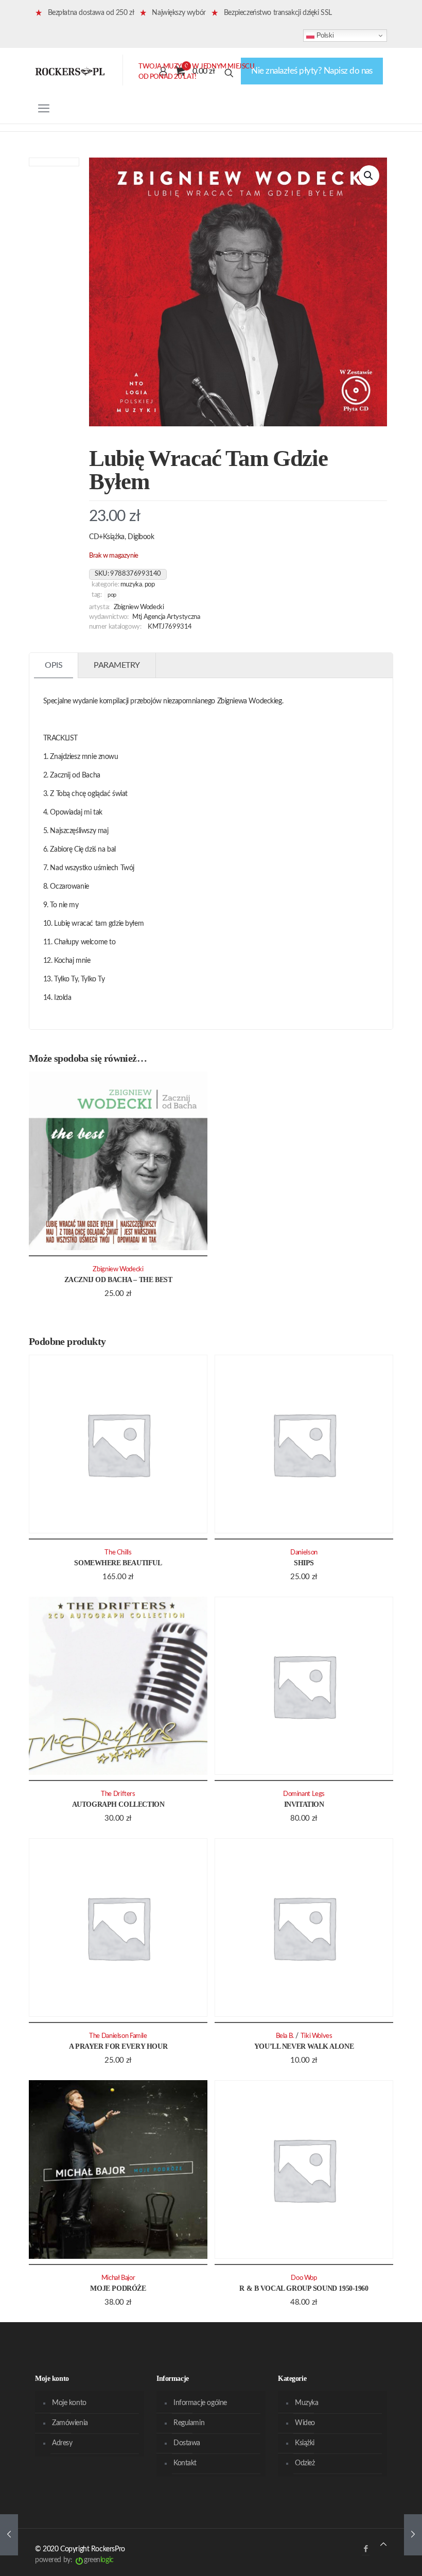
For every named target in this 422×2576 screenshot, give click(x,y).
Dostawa (187, 2443)
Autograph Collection (118, 1804)
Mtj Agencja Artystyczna (166, 617)
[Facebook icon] (366, 2549)
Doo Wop (304, 2278)
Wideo (305, 2423)
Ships (304, 1563)
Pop (150, 584)
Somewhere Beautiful (118, 1563)
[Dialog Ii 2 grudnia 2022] (413, 2535)
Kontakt (185, 2463)
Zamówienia (70, 2423)
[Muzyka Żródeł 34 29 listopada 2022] (9, 2535)
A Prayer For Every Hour (118, 2046)
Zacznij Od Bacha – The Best (118, 1280)
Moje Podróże (118, 2288)
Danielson (304, 1552)
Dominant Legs (304, 1794)
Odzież (305, 2463)
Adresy (62, 2443)
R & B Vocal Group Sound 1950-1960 (304, 2288)
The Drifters (118, 1794)
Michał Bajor (118, 2278)
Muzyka (131, 584)
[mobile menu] (44, 109)
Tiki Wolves (316, 2036)
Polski (324, 35)
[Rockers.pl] (70, 71)
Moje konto (69, 2403)
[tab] (54, 665)
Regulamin (189, 2423)
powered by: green (74, 2560)
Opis (54, 665)
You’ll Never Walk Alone (304, 2046)
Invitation (304, 1804)
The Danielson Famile (118, 2036)
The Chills (118, 1552)
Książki (305, 2443)
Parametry (117, 665)
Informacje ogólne (200, 2403)
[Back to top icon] (383, 2545)
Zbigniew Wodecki (139, 607)
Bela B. (285, 2036)
